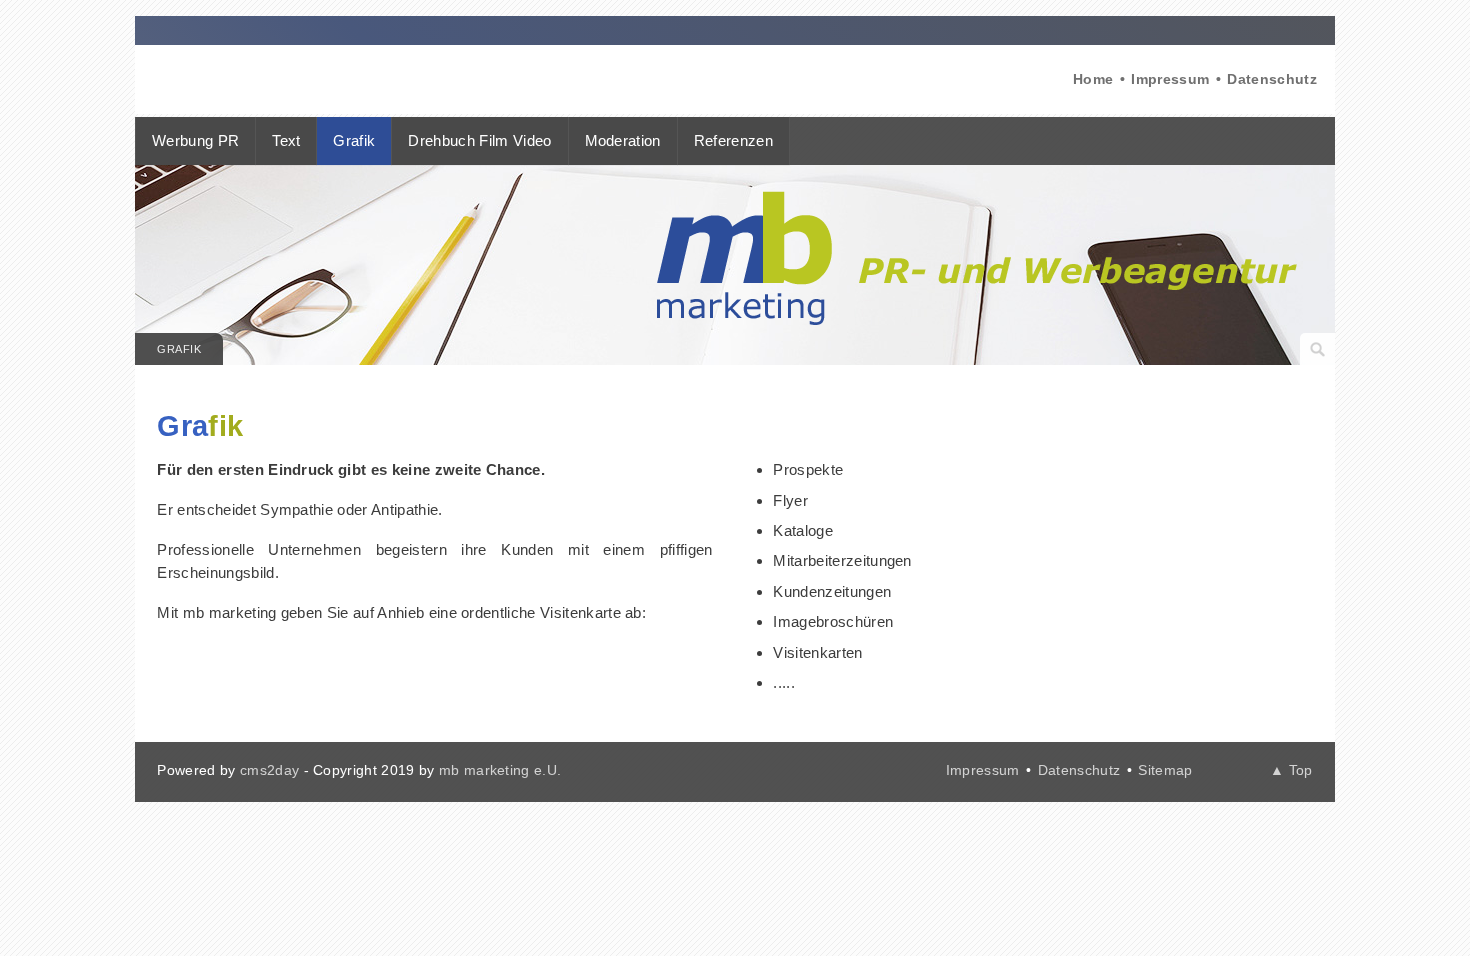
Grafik (179, 349)
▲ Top (1291, 770)
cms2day (269, 770)
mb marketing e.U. (500, 770)
